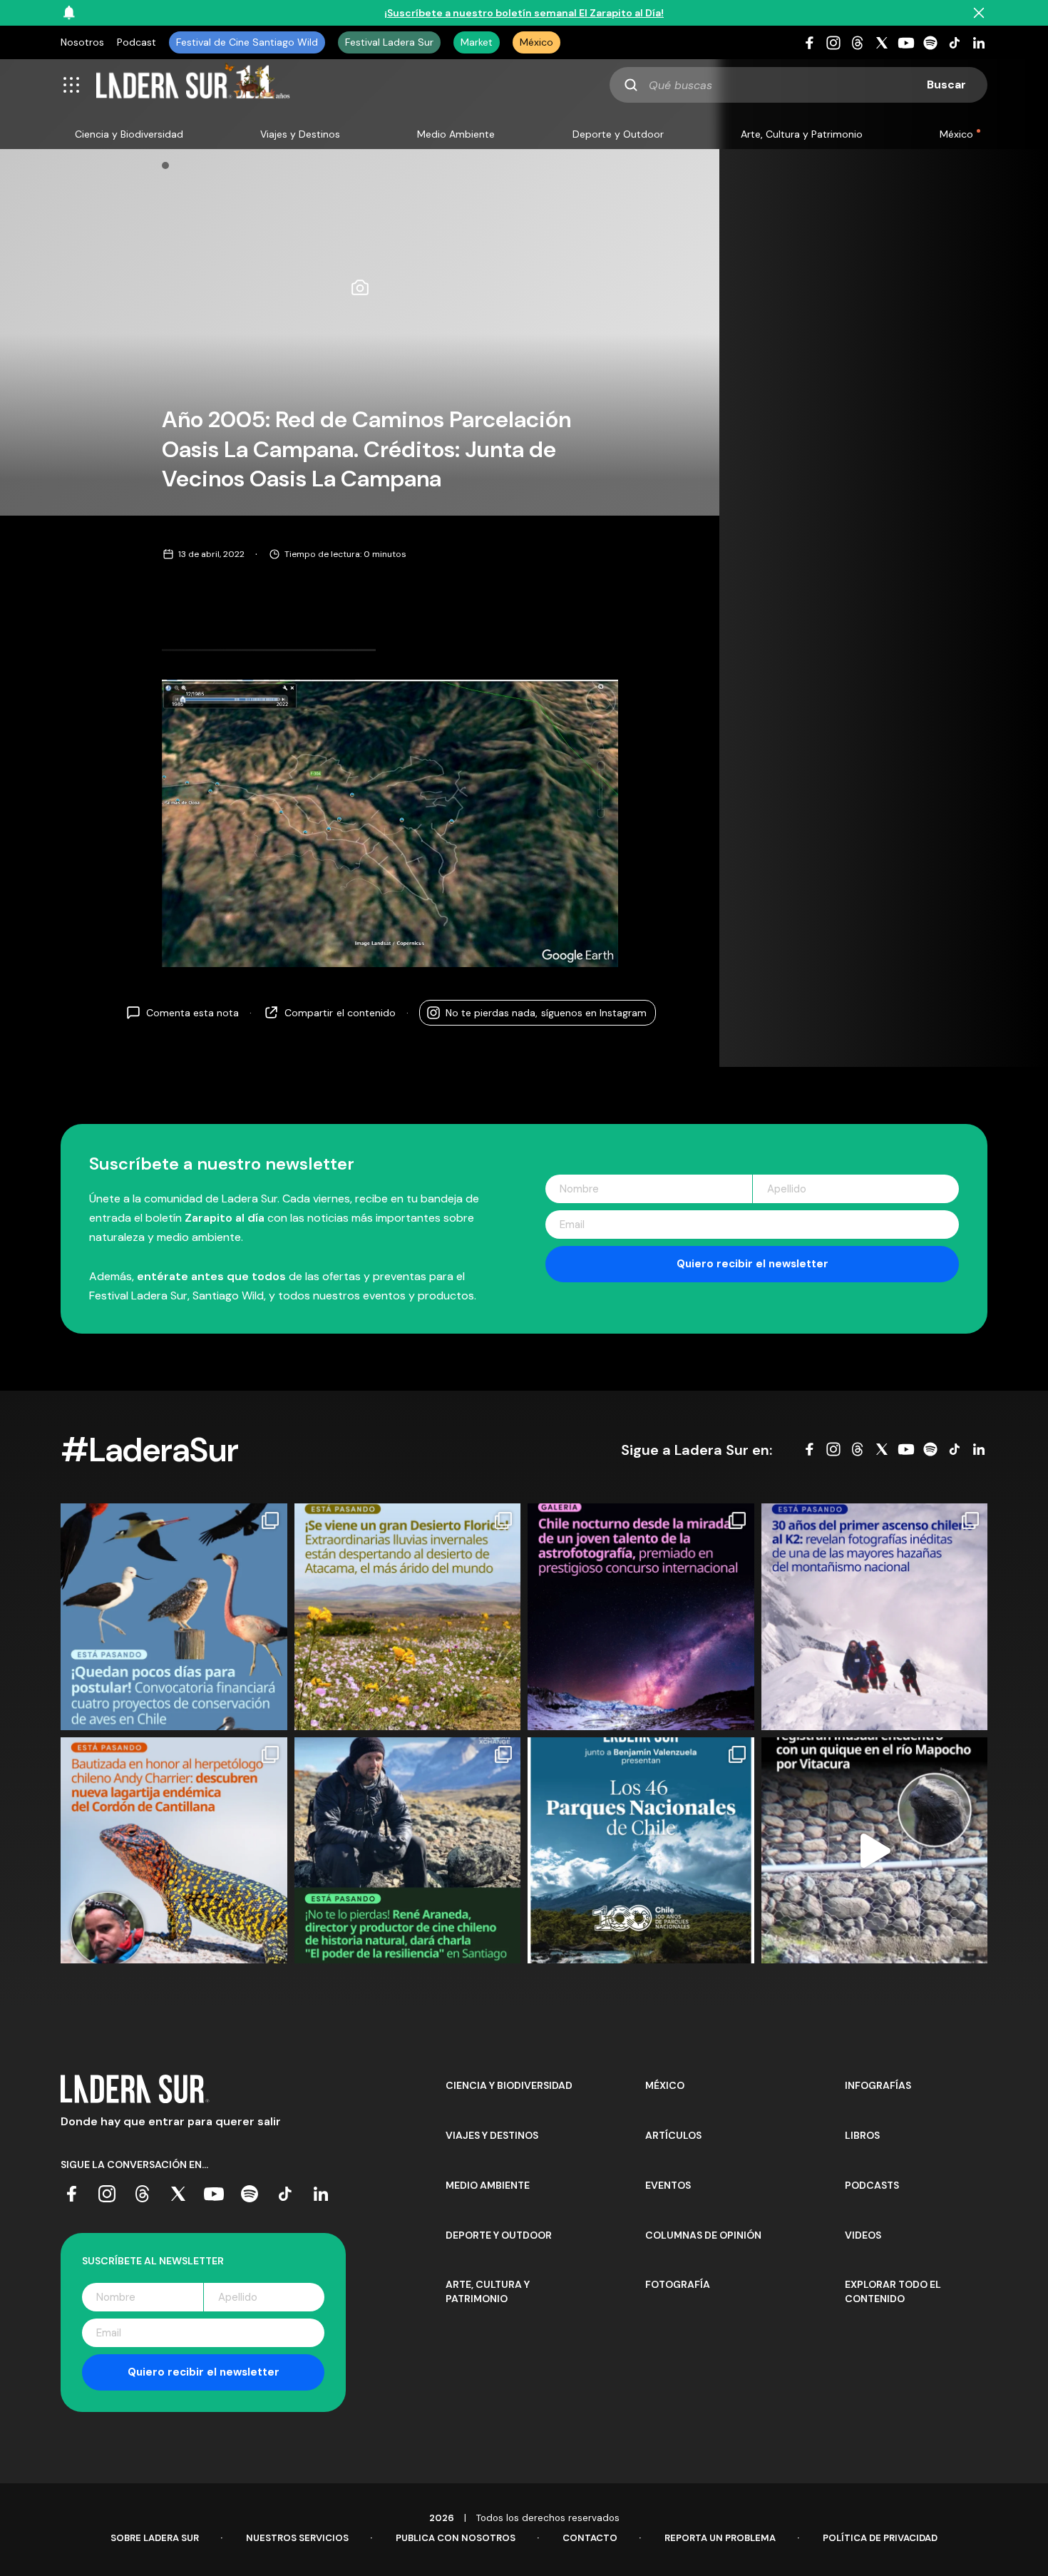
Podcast (137, 42)
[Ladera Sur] (193, 85)
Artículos (673, 2135)
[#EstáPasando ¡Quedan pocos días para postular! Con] (174, 1617)
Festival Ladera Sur (389, 42)
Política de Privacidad (880, 2538)
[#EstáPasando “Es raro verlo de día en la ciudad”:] (875, 1851)
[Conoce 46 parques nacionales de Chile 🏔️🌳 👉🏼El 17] (641, 1851)
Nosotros (82, 42)
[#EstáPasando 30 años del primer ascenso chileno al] (875, 1617)
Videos (863, 2235)
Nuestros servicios (297, 2538)
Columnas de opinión (703, 2235)
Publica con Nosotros (456, 2538)
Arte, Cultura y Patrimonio (802, 134)
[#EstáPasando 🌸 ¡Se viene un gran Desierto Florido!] (408, 1617)
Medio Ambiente (456, 134)
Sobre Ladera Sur (155, 2538)
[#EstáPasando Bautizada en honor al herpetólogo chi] (174, 1851)
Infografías (878, 2085)
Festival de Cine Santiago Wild (247, 42)
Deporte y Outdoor (618, 134)
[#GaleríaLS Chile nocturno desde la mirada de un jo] (641, 1617)
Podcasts (872, 2185)
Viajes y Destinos (300, 134)
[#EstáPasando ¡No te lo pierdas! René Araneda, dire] (408, 1851)
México (536, 42)
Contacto (590, 2538)
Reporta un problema (720, 2538)
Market (477, 42)
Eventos (668, 2185)
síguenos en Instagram (546, 1012)
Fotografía (678, 2284)
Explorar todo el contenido (893, 2291)
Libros (862, 2135)
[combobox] (798, 85)
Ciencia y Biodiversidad (129, 134)
